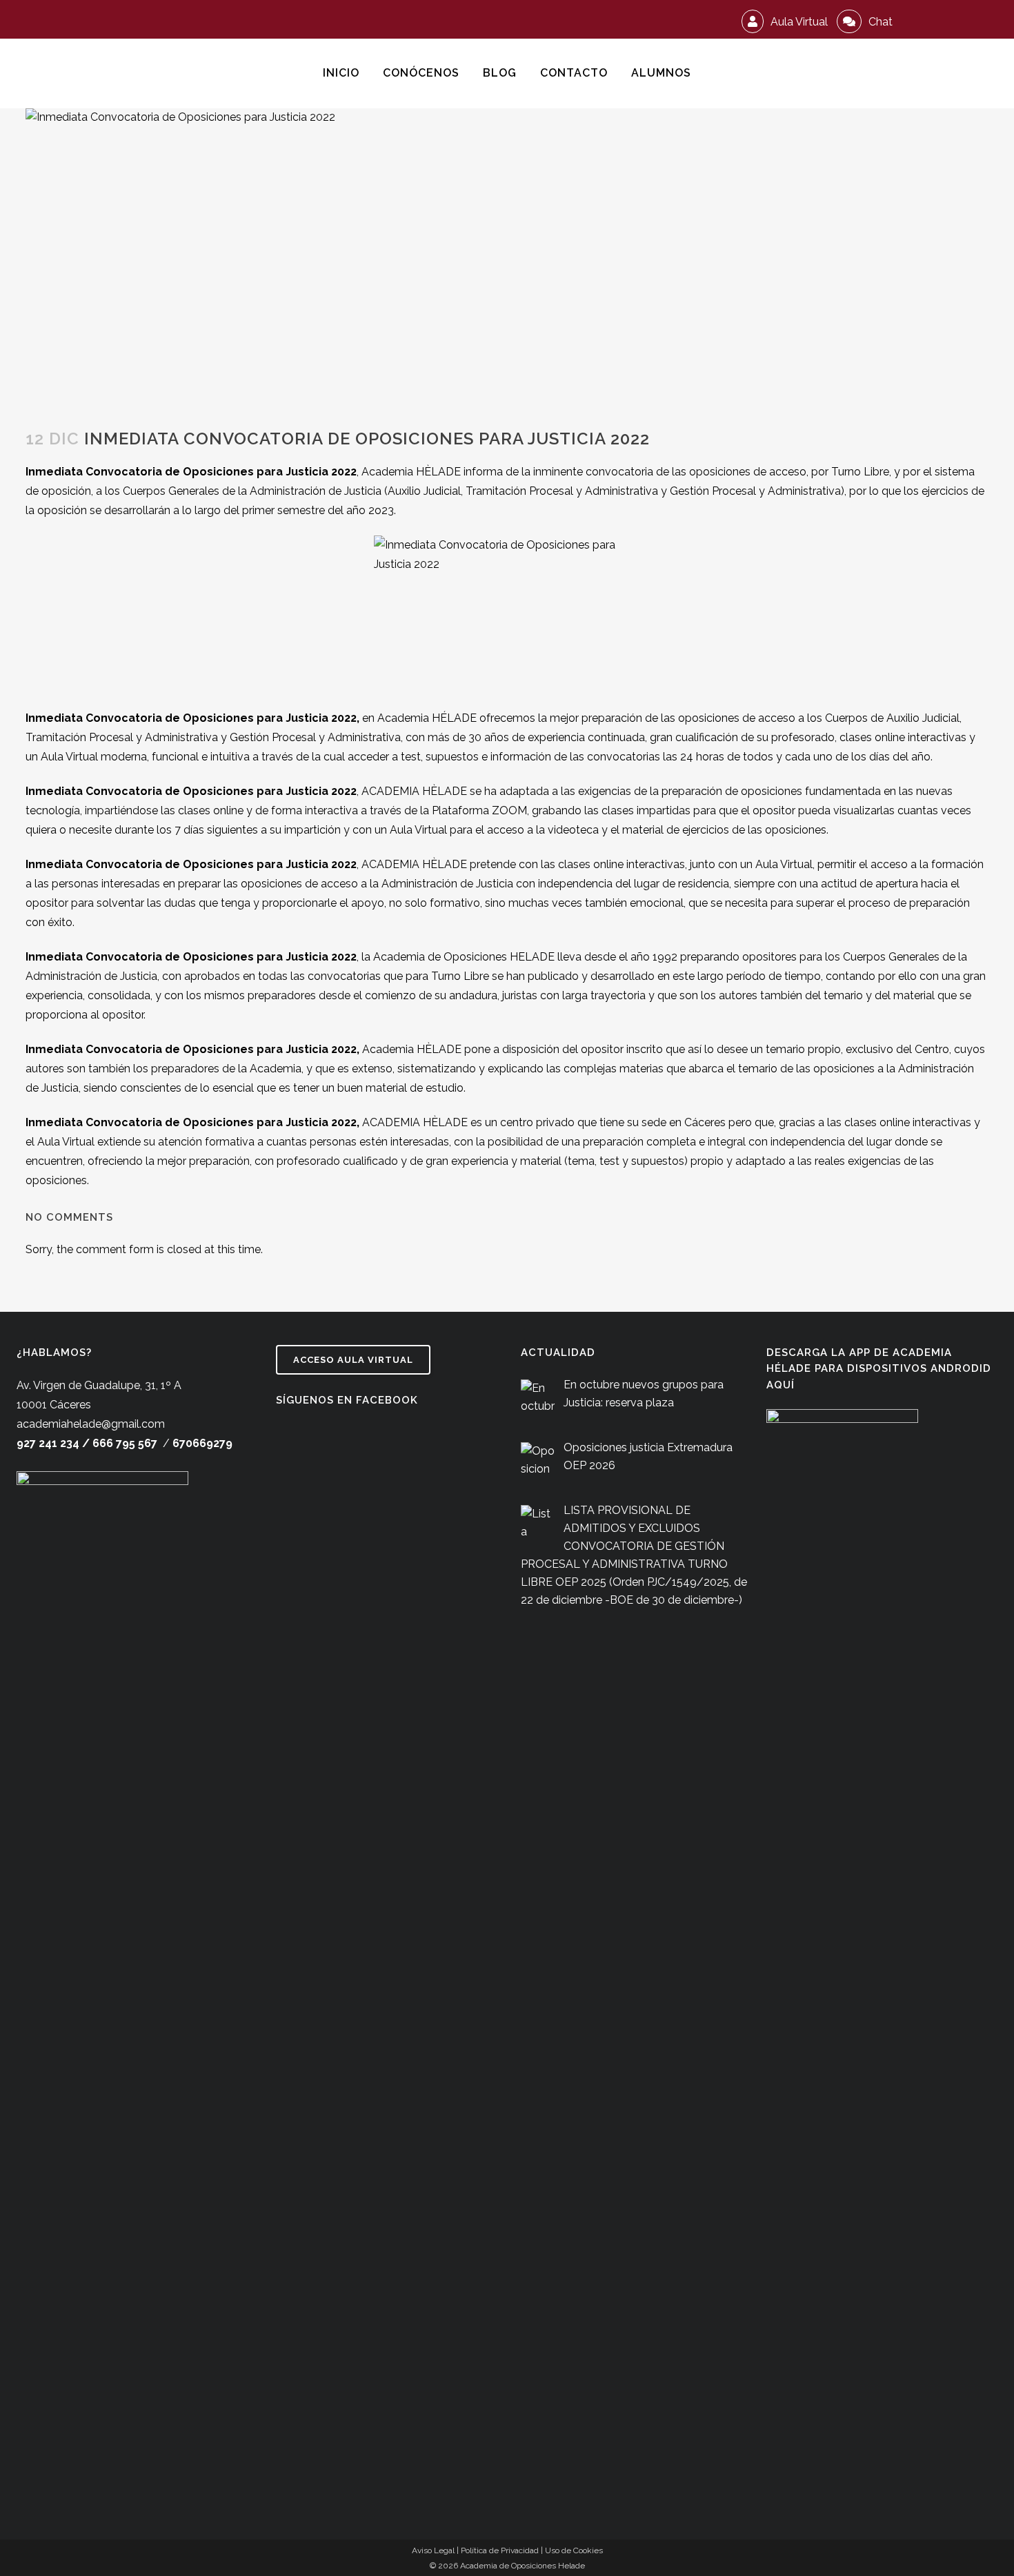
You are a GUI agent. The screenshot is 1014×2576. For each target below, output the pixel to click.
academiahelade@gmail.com (91, 1424)
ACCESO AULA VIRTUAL (353, 1360)
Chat (879, 22)
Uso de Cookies (574, 2550)
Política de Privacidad (500, 2550)
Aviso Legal (433, 2550)
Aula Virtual (798, 22)
